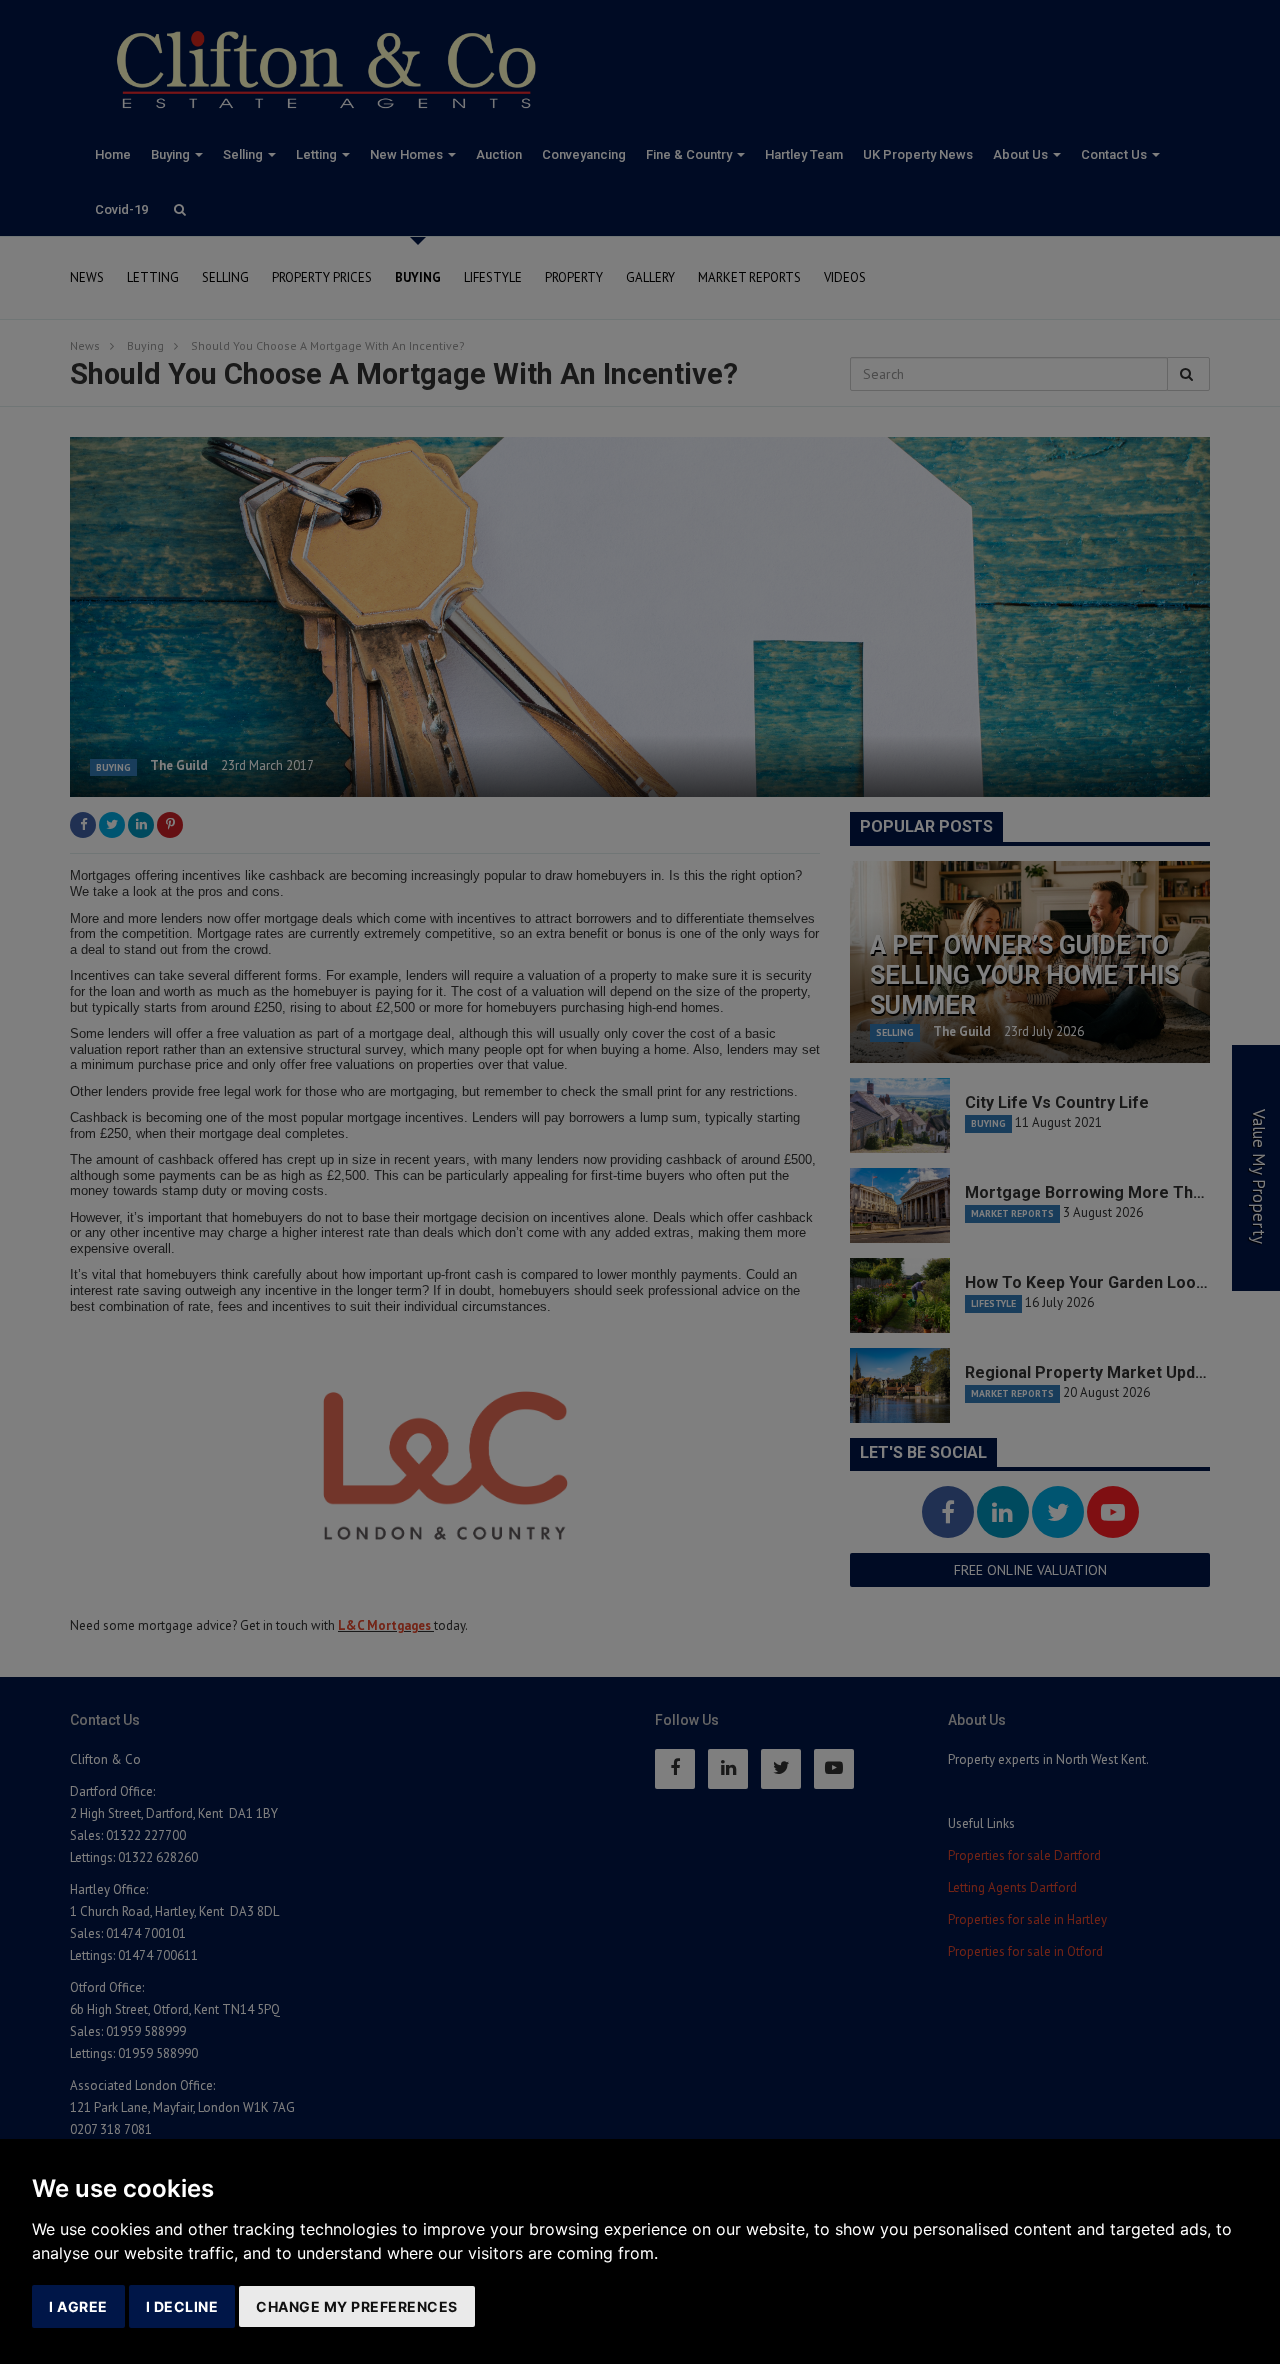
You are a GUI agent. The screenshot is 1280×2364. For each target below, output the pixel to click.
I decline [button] (182, 2306)
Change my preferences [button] (357, 2306)
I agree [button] (78, 2306)
